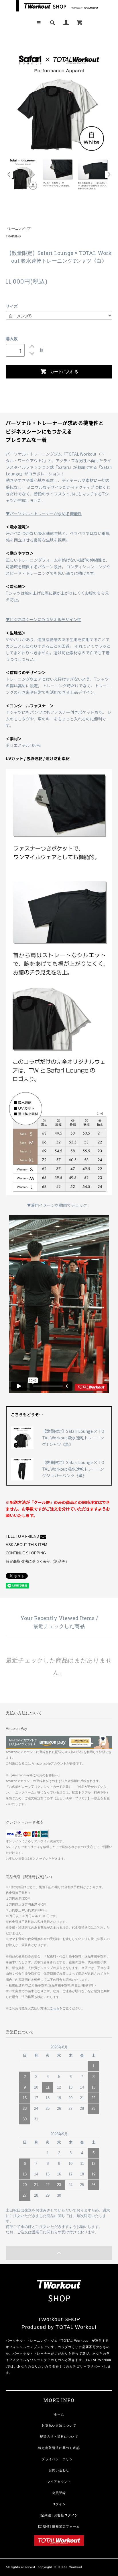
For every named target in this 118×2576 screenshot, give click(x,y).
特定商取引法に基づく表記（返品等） (37, 1562)
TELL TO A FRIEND (22, 1537)
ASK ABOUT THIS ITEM (26, 1545)
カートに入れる (64, 371)
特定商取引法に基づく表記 (59, 2448)
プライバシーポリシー (59, 2459)
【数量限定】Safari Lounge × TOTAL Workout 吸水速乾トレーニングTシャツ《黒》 (73, 1438)
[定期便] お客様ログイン (59, 2515)
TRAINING (13, 236)
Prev (9, 174)
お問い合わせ (59, 2470)
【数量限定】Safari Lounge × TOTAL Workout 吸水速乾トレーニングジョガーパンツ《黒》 (73, 1469)
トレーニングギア (18, 229)
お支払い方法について (59, 2425)
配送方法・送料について (59, 2437)
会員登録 (59, 2493)
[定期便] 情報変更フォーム (59, 2526)
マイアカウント (59, 2482)
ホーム (59, 2414)
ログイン (59, 2504)
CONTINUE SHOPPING (26, 1553)
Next (109, 174)
